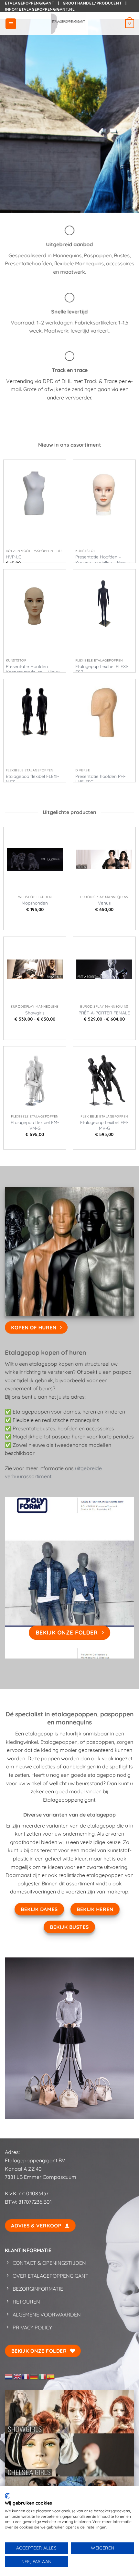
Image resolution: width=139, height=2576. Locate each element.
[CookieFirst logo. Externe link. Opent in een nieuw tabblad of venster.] (7, 2496)
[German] (34, 2376)
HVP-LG (14, 557)
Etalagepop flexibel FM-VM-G (35, 1125)
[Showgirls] (35, 969)
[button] (11, 24)
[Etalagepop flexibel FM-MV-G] (104, 1079)
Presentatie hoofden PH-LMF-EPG (100, 779)
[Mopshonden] (35, 859)
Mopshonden (35, 903)
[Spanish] (51, 2376)
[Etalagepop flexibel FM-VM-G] (35, 1079)
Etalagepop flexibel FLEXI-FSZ (102, 669)
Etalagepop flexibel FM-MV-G (104, 1125)
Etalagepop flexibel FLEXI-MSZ (32, 779)
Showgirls (35, 1013)
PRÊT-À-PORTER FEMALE (104, 1013)
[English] (17, 2376)
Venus (104, 903)
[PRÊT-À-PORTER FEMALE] (104, 969)
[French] (26, 2376)
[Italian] (43, 2376)
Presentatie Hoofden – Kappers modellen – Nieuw (102, 560)
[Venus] (104, 859)
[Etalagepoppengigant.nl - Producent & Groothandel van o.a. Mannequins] (69, 24)
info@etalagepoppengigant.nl (40, 9)
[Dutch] (9, 2376)
